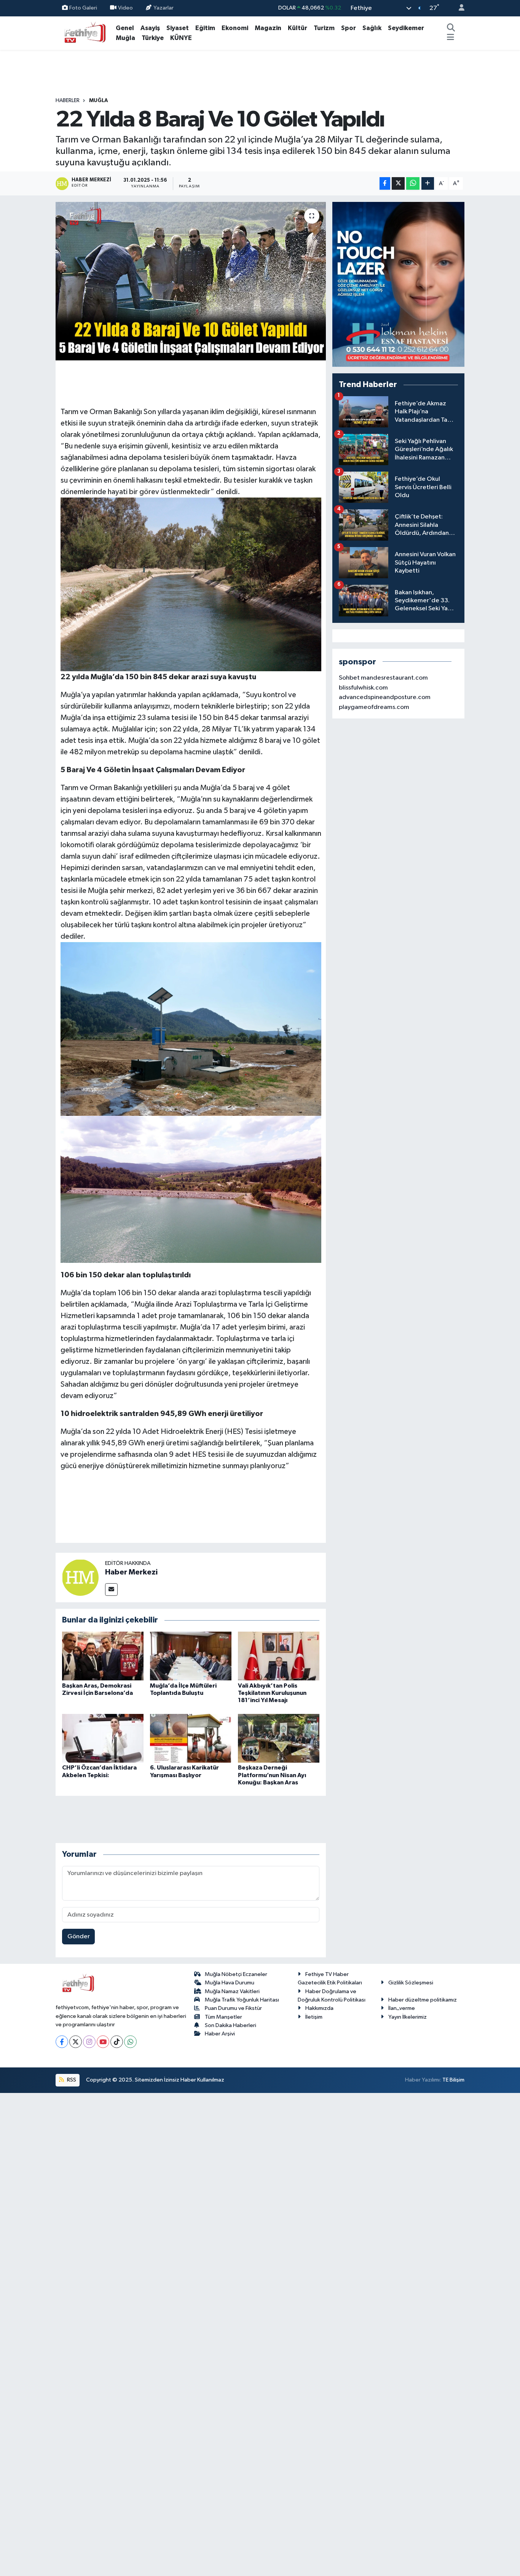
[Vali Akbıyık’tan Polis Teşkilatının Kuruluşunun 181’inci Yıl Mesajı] (279, 1656)
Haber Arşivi (220, 2034)
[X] (76, 2042)
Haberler (68, 101)
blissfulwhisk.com (363, 688)
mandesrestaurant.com (394, 678)
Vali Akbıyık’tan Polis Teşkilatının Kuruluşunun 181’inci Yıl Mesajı (272, 1693)
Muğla (125, 38)
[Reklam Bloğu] (398, 284)
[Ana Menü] (451, 38)
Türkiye (153, 38)
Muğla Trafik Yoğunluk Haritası (242, 2000)
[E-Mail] (111, 1590)
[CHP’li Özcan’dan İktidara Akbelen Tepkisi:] (103, 1738)
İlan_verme (402, 2008)
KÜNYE (181, 38)
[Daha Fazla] (428, 183)
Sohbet (349, 678)
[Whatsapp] (130, 2042)
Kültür (297, 28)
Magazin (268, 28)
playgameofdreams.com (374, 707)
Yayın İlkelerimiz (408, 2017)
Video (125, 8)
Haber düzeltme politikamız (423, 2000)
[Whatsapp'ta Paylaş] (413, 183)
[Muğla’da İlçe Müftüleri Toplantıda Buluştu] (191, 1656)
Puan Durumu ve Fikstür (233, 2008)
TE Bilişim (453, 2080)
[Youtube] (103, 2042)
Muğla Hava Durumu (230, 1983)
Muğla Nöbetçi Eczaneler (236, 1974)
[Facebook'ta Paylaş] (385, 183)
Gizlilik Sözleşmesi (411, 1983)
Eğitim (205, 28)
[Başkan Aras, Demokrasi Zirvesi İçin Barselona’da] (103, 1656)
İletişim (314, 2017)
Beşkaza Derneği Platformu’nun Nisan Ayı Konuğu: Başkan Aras (272, 1775)
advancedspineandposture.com (385, 697)
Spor (349, 28)
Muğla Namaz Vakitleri (232, 1991)
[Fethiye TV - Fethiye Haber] (84, 33)
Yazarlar (163, 8)
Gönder (79, 1937)
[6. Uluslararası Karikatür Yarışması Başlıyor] (191, 1738)
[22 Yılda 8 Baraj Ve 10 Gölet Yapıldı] (191, 281)
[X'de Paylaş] (398, 183)
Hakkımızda (319, 2008)
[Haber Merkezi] (80, 1577)
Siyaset (178, 28)
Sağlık (372, 28)
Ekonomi (235, 28)
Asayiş (150, 28)
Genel (125, 28)
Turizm (324, 28)
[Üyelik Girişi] (458, 8)
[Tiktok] (117, 2042)
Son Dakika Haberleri (230, 2025)
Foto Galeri (83, 8)
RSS (71, 2080)
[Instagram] (89, 2042)
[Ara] (451, 28)
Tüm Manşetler (223, 2017)
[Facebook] (62, 2042)
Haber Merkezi (131, 1572)
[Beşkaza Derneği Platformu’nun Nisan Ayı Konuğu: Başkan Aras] (279, 1738)
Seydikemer (406, 28)
